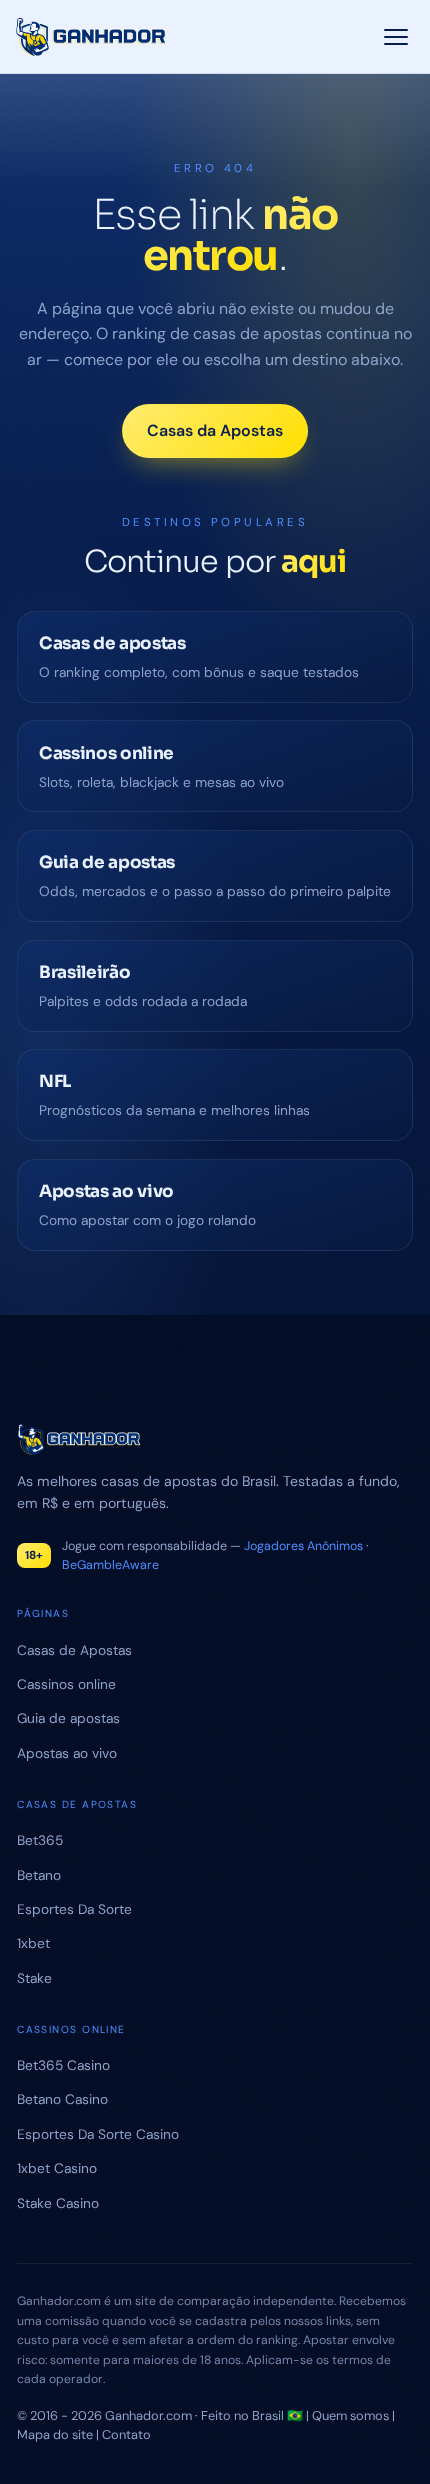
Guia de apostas (68, 1718)
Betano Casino (62, 2099)
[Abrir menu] (396, 36)
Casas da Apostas (215, 430)
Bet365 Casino (63, 2065)
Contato (126, 2434)
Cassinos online (66, 1684)
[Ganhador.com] (215, 1439)
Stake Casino (58, 2203)
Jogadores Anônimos (303, 1546)
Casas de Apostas (74, 1650)
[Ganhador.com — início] (91, 37)
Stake (34, 1978)
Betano (39, 1875)
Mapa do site (55, 2434)
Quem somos (350, 2415)
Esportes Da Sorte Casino (98, 2134)
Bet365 (40, 1840)
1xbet (33, 1943)
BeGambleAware (110, 1565)
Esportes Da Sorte (74, 1909)
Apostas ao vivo (67, 1753)
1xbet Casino (57, 2168)
